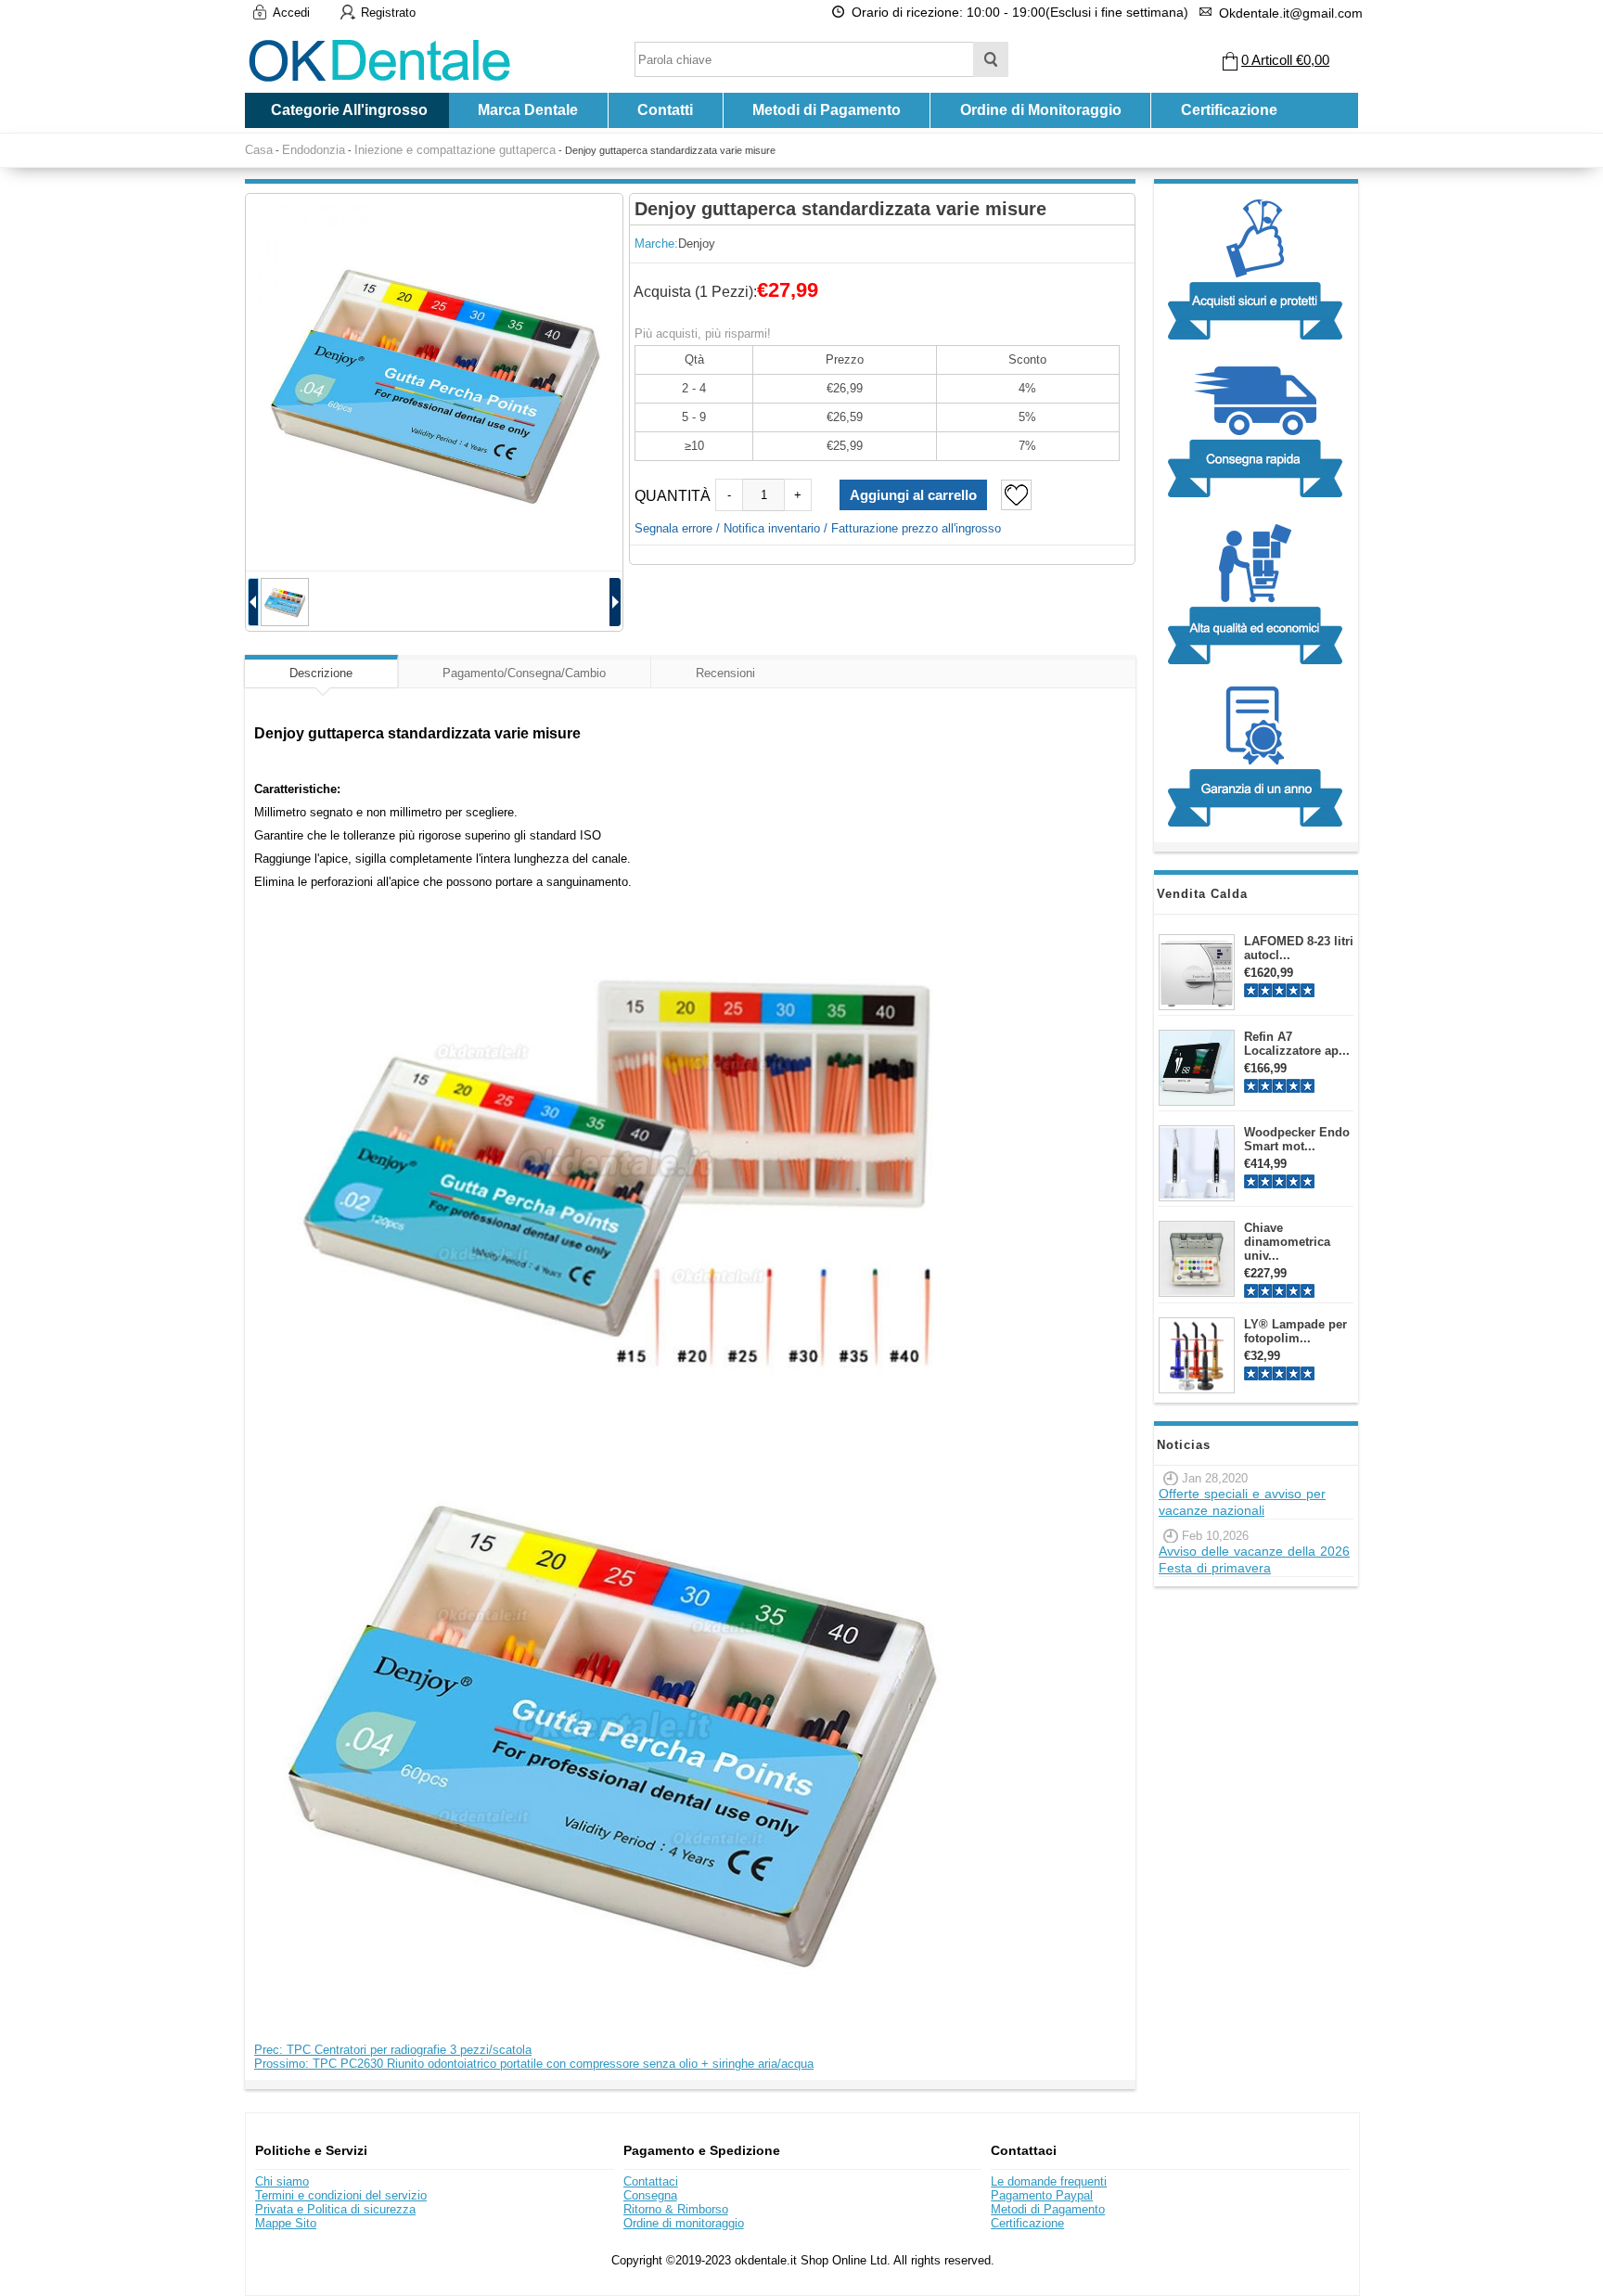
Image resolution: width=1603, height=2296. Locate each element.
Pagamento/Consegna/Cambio (524, 673)
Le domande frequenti (1049, 2181)
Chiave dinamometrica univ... (1287, 1242)
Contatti (665, 110)
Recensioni (725, 673)
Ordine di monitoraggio (684, 2223)
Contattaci (651, 2181)
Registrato (388, 13)
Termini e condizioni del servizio (341, 2195)
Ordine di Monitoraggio (1041, 110)
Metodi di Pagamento (827, 110)
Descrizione (321, 673)
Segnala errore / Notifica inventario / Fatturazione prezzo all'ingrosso (818, 528)
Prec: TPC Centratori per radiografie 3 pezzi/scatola (393, 2050)
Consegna (650, 2195)
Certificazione (1229, 110)
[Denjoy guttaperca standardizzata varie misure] (434, 382)
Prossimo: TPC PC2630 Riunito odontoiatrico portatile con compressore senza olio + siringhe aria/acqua (534, 2064)
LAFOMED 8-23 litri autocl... (1299, 948)
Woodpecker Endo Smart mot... (1297, 1139)
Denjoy (697, 244)
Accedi (291, 13)
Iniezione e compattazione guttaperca (455, 150)
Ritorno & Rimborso (676, 2209)
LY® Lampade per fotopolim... (1295, 1331)
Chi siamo (282, 2181)
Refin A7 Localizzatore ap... (1297, 1044)
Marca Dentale (528, 110)
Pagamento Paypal (1042, 2195)
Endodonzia (314, 150)
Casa (259, 150)
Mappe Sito (286, 2223)
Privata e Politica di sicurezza (335, 2209)
